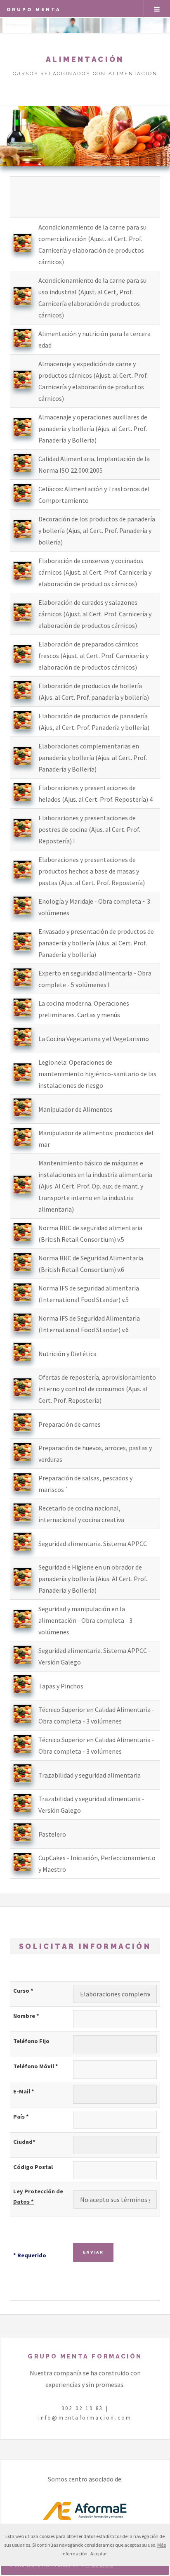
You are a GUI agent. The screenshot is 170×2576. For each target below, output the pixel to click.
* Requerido (30, 2255)
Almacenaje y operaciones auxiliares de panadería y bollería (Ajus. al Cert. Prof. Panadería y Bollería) (93, 429)
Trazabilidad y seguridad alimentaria (90, 1775)
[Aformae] (85, 2520)
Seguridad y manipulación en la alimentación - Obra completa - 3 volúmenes (85, 1620)
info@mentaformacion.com (85, 2417)
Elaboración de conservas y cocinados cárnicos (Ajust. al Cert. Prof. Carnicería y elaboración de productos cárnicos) (95, 572)
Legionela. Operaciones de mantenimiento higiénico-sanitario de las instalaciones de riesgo (97, 1074)
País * (21, 2117)
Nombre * (26, 2016)
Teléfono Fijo (31, 2041)
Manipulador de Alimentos (76, 1109)
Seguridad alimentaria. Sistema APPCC (93, 1544)
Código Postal (33, 2167)
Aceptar (99, 2554)
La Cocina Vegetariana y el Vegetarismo (94, 1039)
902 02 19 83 (82, 2408)
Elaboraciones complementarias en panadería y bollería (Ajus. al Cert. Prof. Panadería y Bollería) (93, 758)
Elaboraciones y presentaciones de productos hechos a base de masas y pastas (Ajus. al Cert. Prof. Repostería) (92, 871)
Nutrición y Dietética (67, 1354)
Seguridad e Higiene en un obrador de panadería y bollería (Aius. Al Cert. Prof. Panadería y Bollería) (93, 1579)
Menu (157, 9)
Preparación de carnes (70, 1424)
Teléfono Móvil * (36, 2066)
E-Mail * (24, 2091)
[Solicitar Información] (22, 250)
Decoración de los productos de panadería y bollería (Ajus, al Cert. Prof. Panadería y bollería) (97, 530)
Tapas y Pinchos (61, 1686)
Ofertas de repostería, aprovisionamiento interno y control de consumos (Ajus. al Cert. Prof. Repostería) (97, 1389)
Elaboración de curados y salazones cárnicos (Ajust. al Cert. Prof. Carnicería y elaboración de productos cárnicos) (95, 614)
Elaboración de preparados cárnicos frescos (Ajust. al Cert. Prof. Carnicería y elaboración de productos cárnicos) (93, 656)
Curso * (23, 1991)
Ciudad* (24, 2142)
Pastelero (52, 1834)
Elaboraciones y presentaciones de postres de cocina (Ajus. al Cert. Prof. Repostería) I (89, 829)
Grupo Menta (34, 9)
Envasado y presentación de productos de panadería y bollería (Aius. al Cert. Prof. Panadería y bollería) (96, 943)
